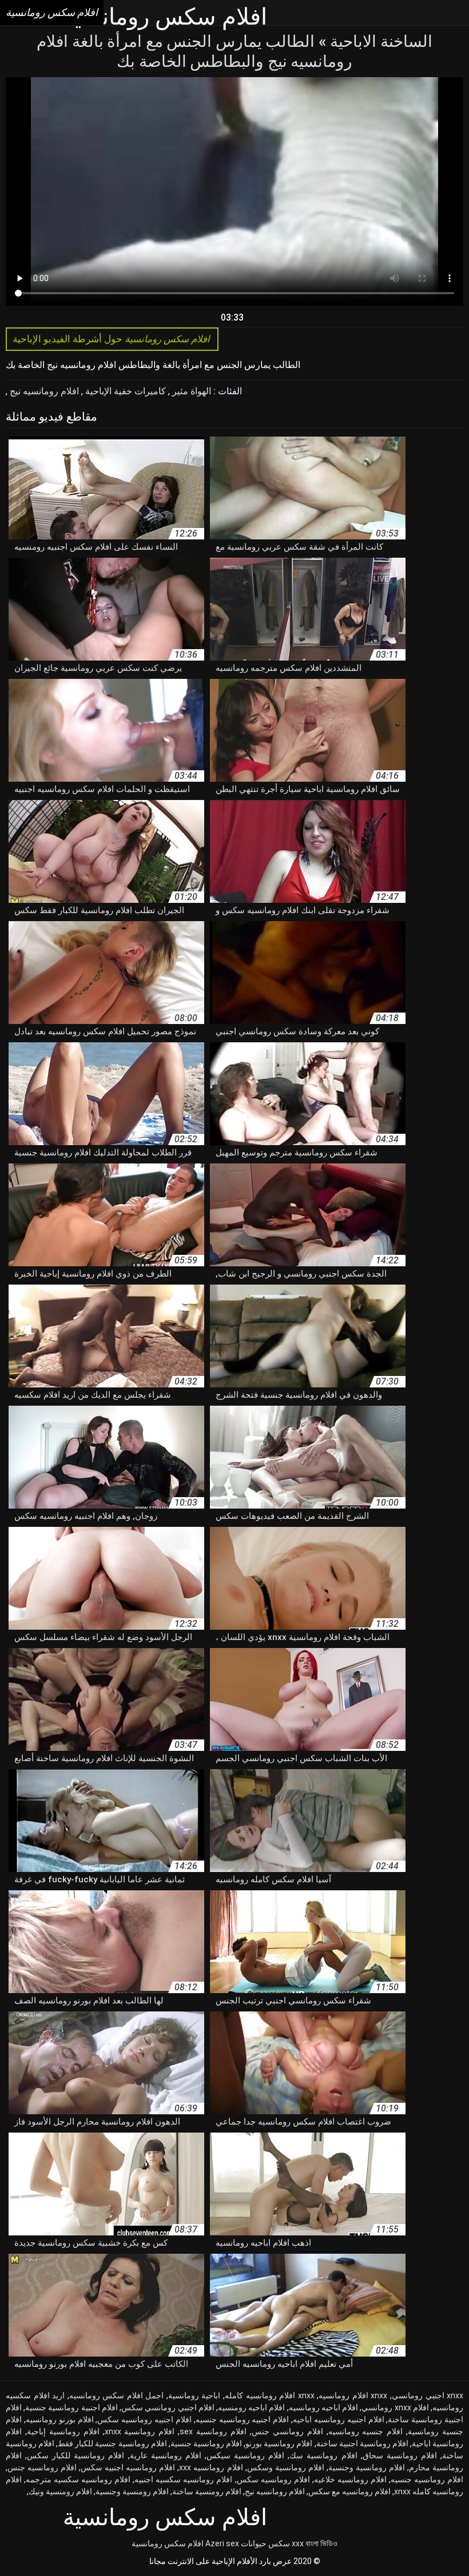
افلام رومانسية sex (213, 2431)
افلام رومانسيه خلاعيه (350, 2479)
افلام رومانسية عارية (166, 2455)
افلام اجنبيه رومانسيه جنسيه (243, 2419)
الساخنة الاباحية (379, 41)
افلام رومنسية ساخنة (207, 2491)
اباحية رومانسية (194, 2395)
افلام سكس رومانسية (168, 2543)
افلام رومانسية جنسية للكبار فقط (112, 2443)
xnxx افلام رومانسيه (353, 2395)
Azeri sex (222, 2543)
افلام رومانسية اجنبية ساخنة (362, 2443)
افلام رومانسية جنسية (206, 2443)
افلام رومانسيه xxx (211, 2467)
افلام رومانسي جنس (287, 2431)
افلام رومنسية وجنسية (132, 2491)
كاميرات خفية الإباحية (124, 391)
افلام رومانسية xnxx (140, 2431)
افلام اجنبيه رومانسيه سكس (144, 2419)
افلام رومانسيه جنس (42, 2467)
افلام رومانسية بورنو (279, 2443)
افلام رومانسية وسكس (286, 2467)
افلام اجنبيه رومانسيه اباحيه (339, 2419)
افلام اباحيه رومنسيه (251, 2407)
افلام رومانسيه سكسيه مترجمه (78, 2479)
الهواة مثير (190, 391)
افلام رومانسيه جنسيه (427, 2479)
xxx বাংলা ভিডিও (315, 2543)
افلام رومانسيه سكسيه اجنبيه (183, 2479)
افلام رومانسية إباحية (63, 2431)
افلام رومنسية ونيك (60, 2491)
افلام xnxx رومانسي (395, 2407)
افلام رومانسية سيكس (245, 2455)
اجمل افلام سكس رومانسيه (117, 2395)
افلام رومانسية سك (323, 2455)
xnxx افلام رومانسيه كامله (270, 2395)
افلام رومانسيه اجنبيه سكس (128, 2467)
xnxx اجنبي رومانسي (428, 2395)
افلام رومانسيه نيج (43, 391)
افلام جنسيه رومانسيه (366, 2431)
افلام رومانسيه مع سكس (349, 2491)
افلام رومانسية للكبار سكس (75, 2455)
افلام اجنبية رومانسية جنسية (71, 2407)
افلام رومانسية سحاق (400, 2455)
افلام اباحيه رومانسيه (323, 2407)
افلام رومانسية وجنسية (367, 2467)
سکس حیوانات (265, 2543)
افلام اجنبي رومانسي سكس (168, 2407)
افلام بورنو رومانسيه (60, 2419)
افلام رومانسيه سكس (273, 2479)
